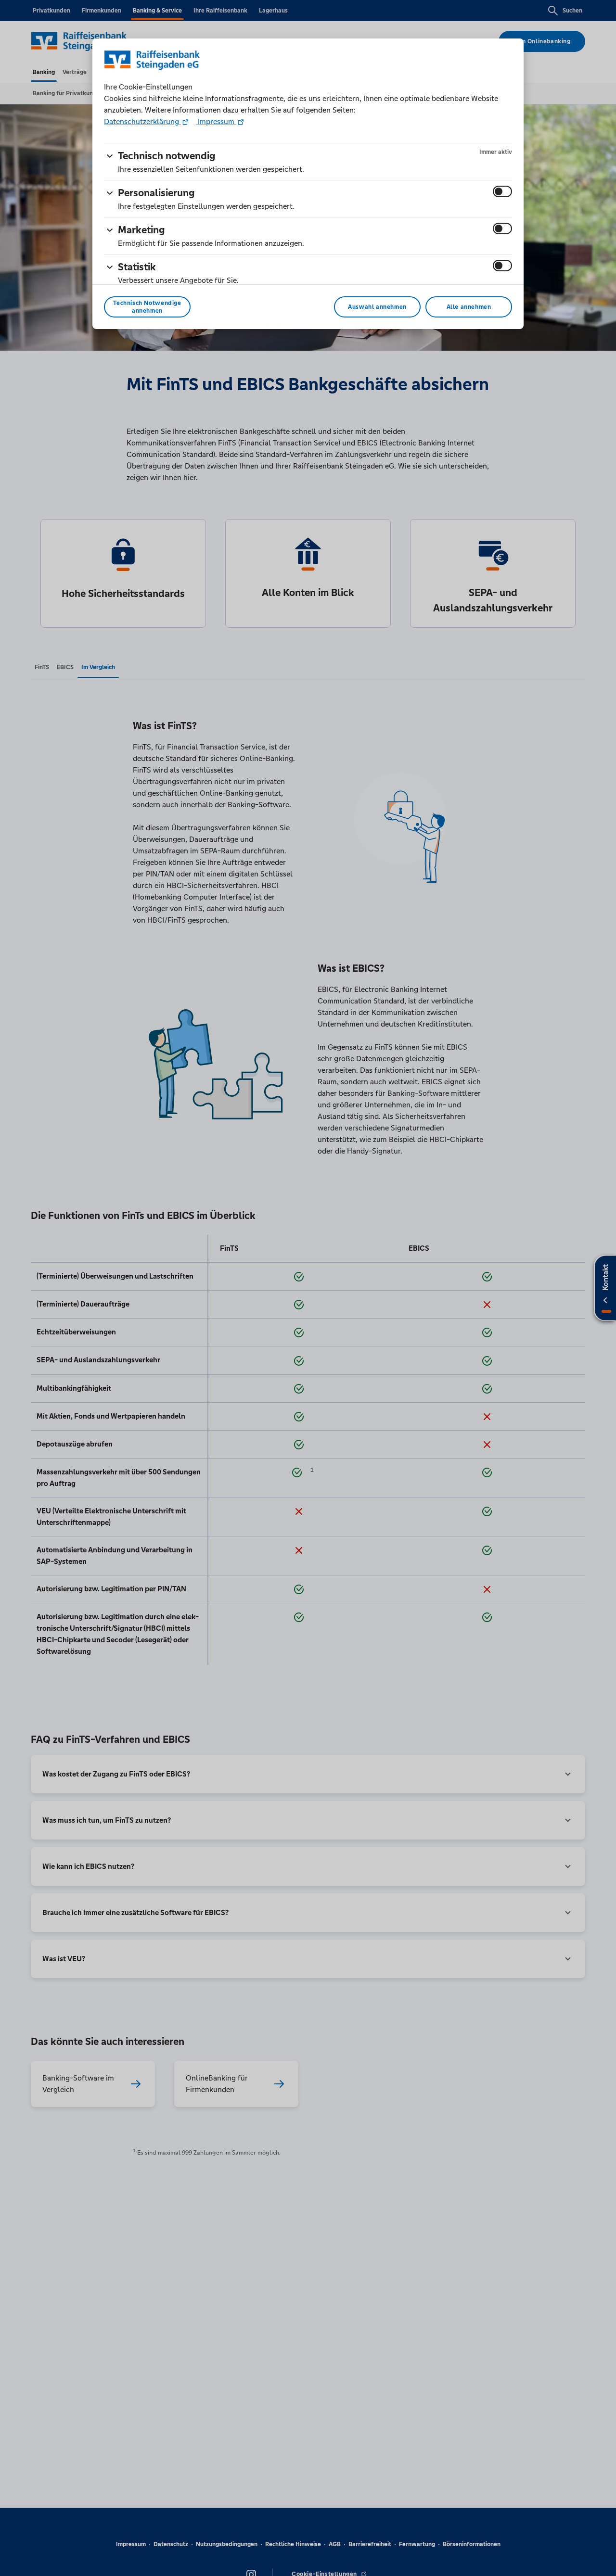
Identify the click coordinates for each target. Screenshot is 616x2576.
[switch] (502, 191)
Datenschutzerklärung (142, 121)
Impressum (216, 121)
